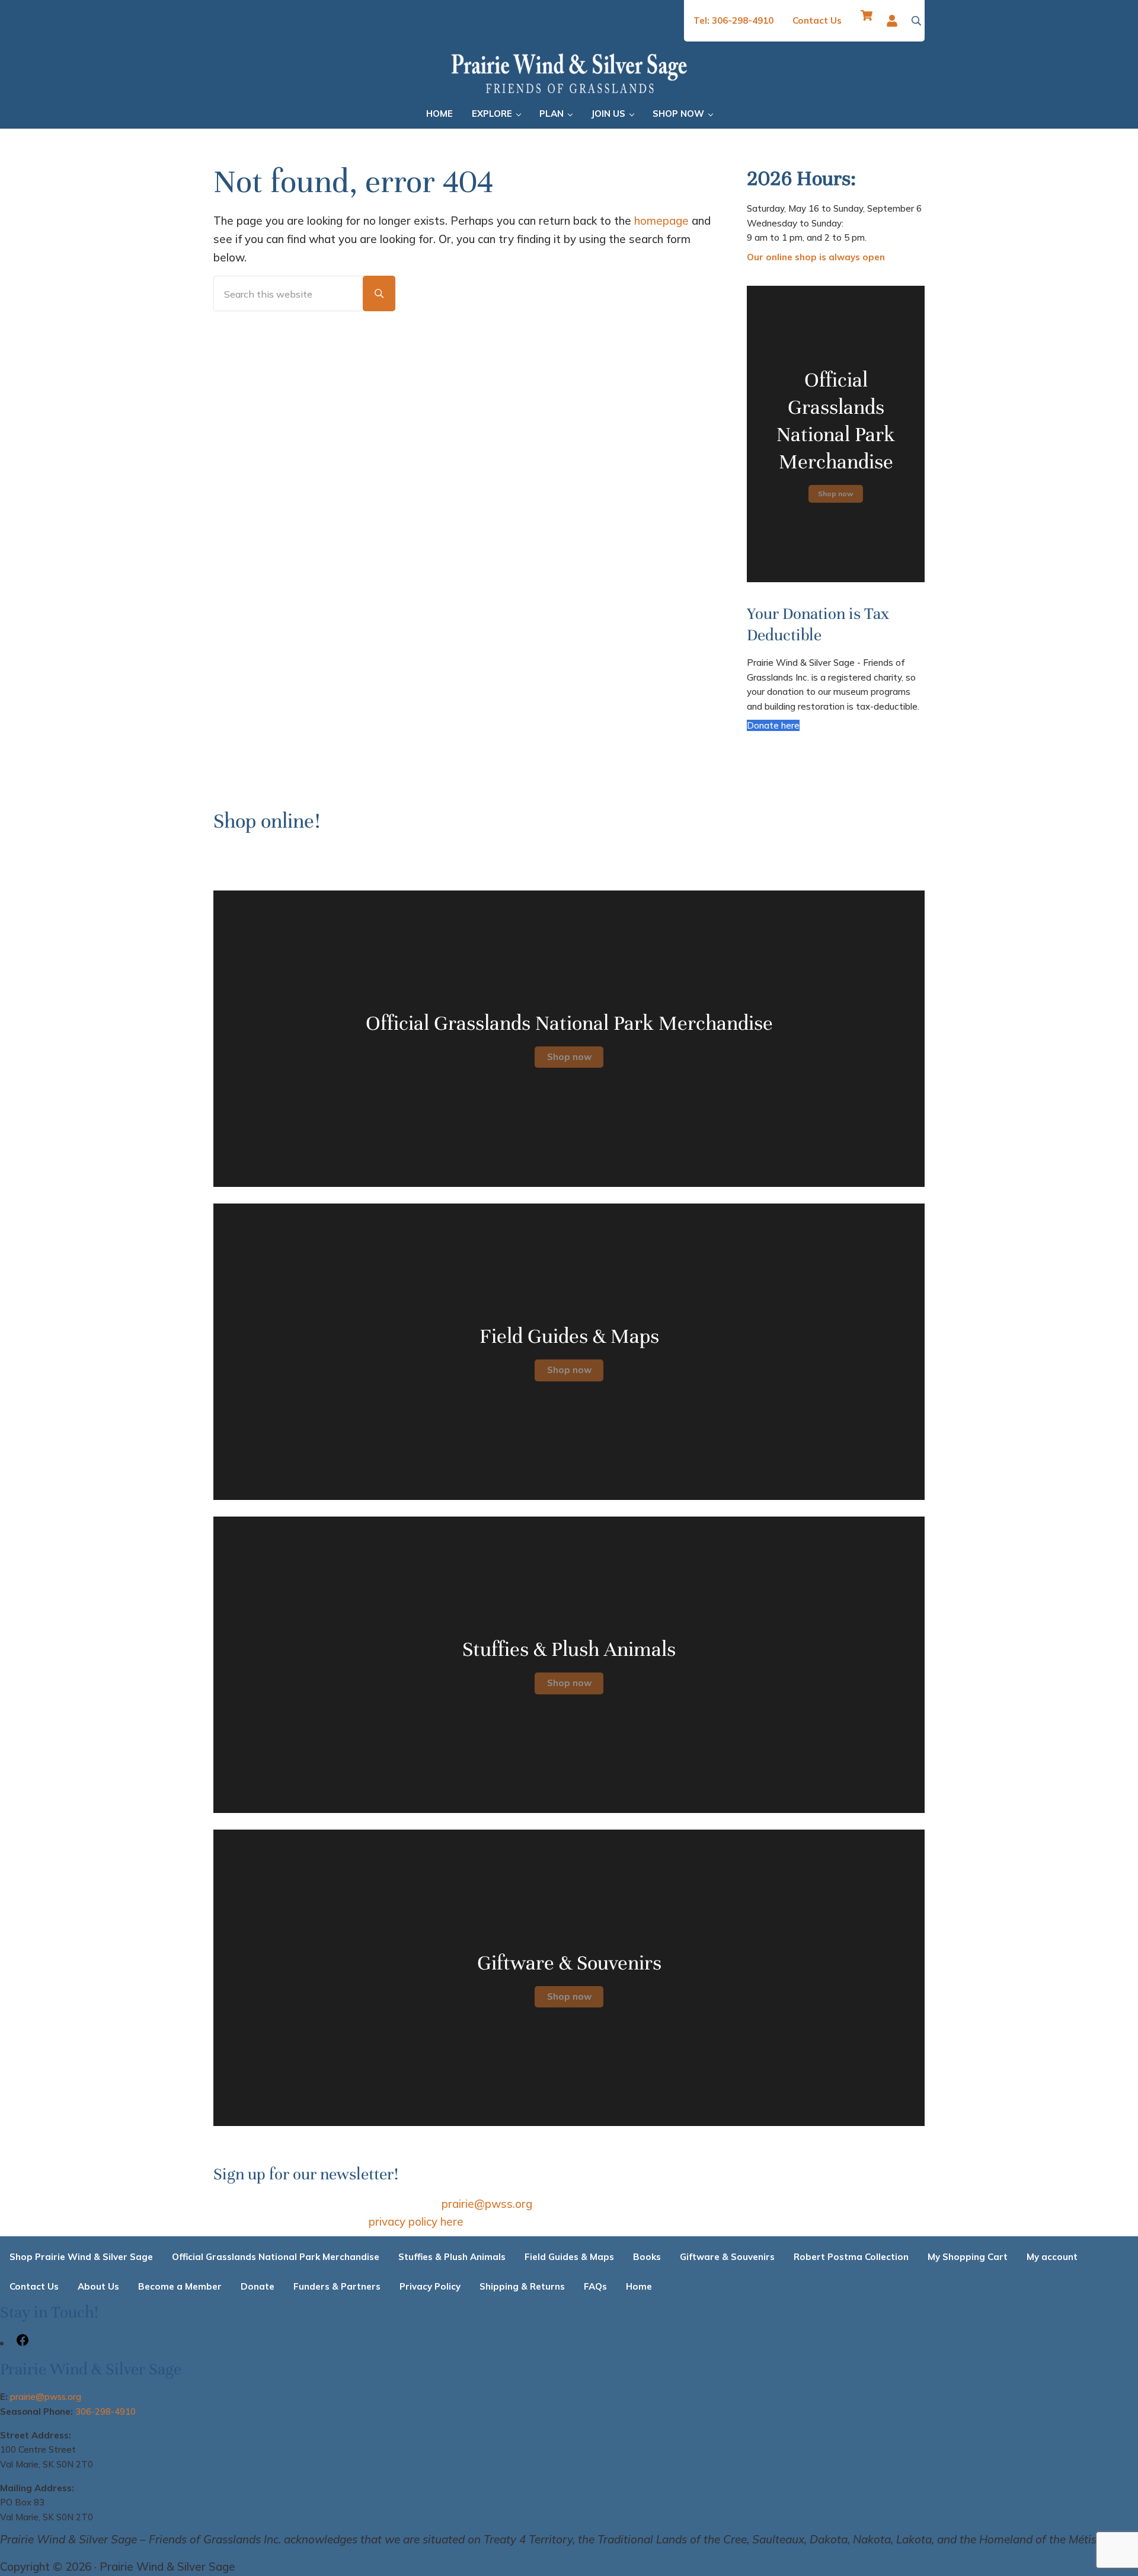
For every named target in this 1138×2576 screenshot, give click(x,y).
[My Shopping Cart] (867, 21)
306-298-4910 (106, 2411)
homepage (661, 221)
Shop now (836, 494)
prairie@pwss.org (487, 2204)
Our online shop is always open (816, 257)
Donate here (773, 725)
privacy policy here (416, 2221)
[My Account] (895, 21)
